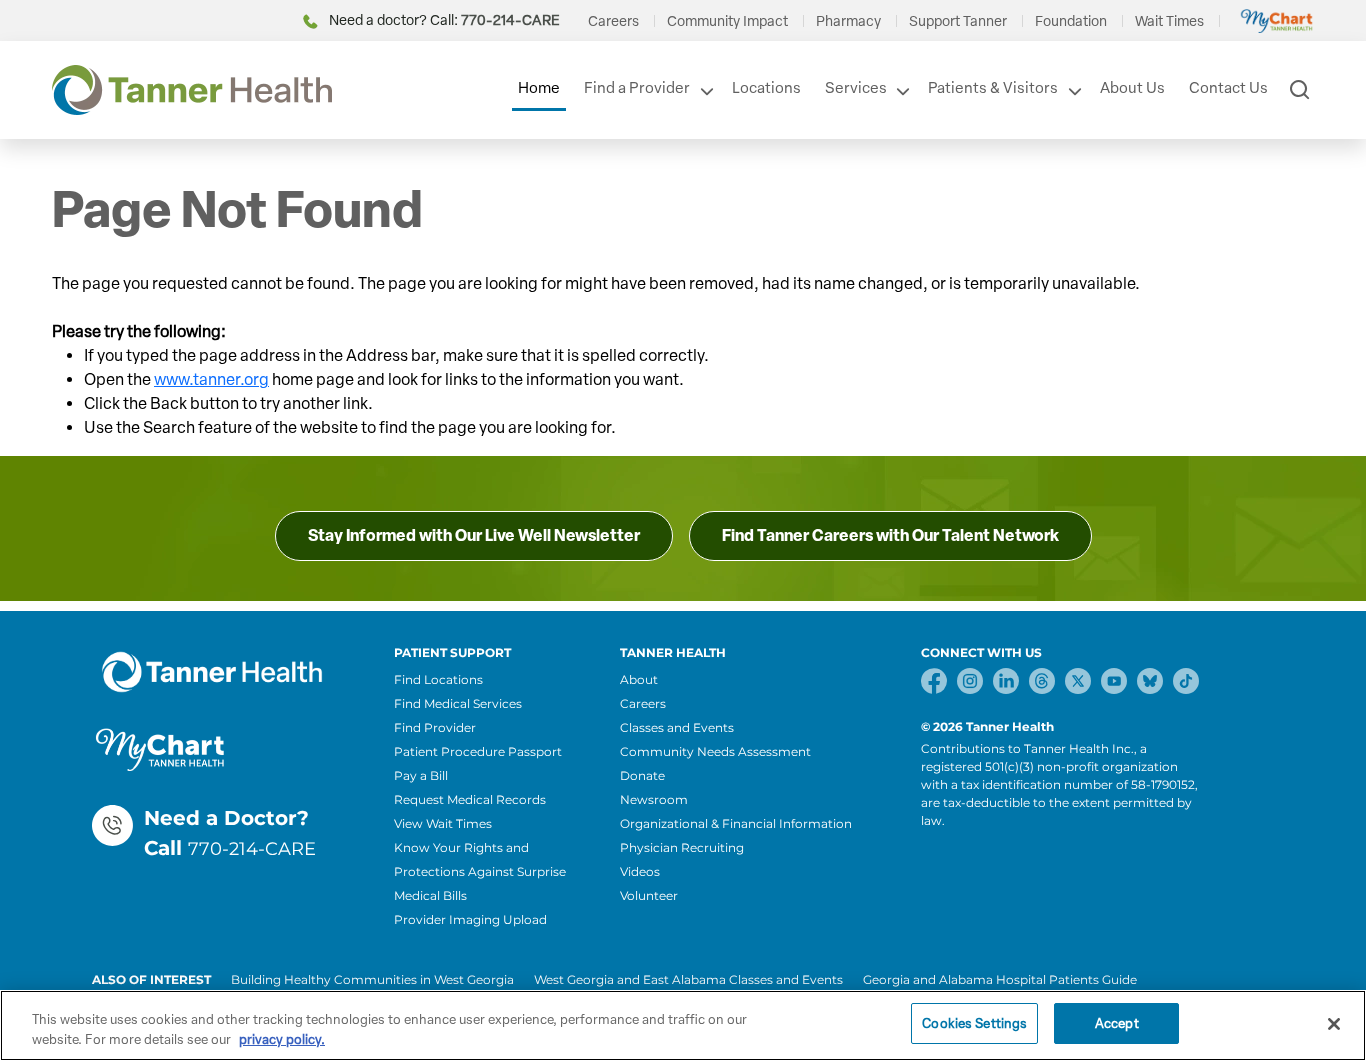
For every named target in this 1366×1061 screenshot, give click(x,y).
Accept (1117, 1023)
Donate (642, 775)
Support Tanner (958, 21)
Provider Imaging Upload (470, 919)
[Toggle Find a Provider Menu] (705, 90)
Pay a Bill (421, 775)
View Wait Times (443, 823)
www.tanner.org (211, 379)
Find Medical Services (458, 703)
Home (539, 88)
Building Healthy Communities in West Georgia (372, 979)
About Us (1132, 88)
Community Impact (727, 21)
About (639, 679)
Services (856, 88)
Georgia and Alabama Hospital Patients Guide (1000, 979)
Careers (613, 21)
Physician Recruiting (682, 847)
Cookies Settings (974, 1023)
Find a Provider (637, 88)
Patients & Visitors (993, 88)
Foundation (1071, 21)
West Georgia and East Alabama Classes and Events (688, 979)
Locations (766, 88)
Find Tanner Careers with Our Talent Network (890, 535)
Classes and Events (677, 727)
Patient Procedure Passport (478, 751)
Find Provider (435, 727)
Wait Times (1169, 21)
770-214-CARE (252, 849)
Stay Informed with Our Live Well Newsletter (474, 535)
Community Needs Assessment (715, 751)
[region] (683, 1025)
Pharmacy (848, 21)
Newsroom (654, 799)
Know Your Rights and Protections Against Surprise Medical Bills (480, 871)
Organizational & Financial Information (736, 823)
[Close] (1334, 1024)
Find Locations (438, 679)
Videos (640, 871)
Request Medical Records (470, 799)
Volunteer (649, 895)
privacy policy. (282, 1039)
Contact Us (1228, 88)
